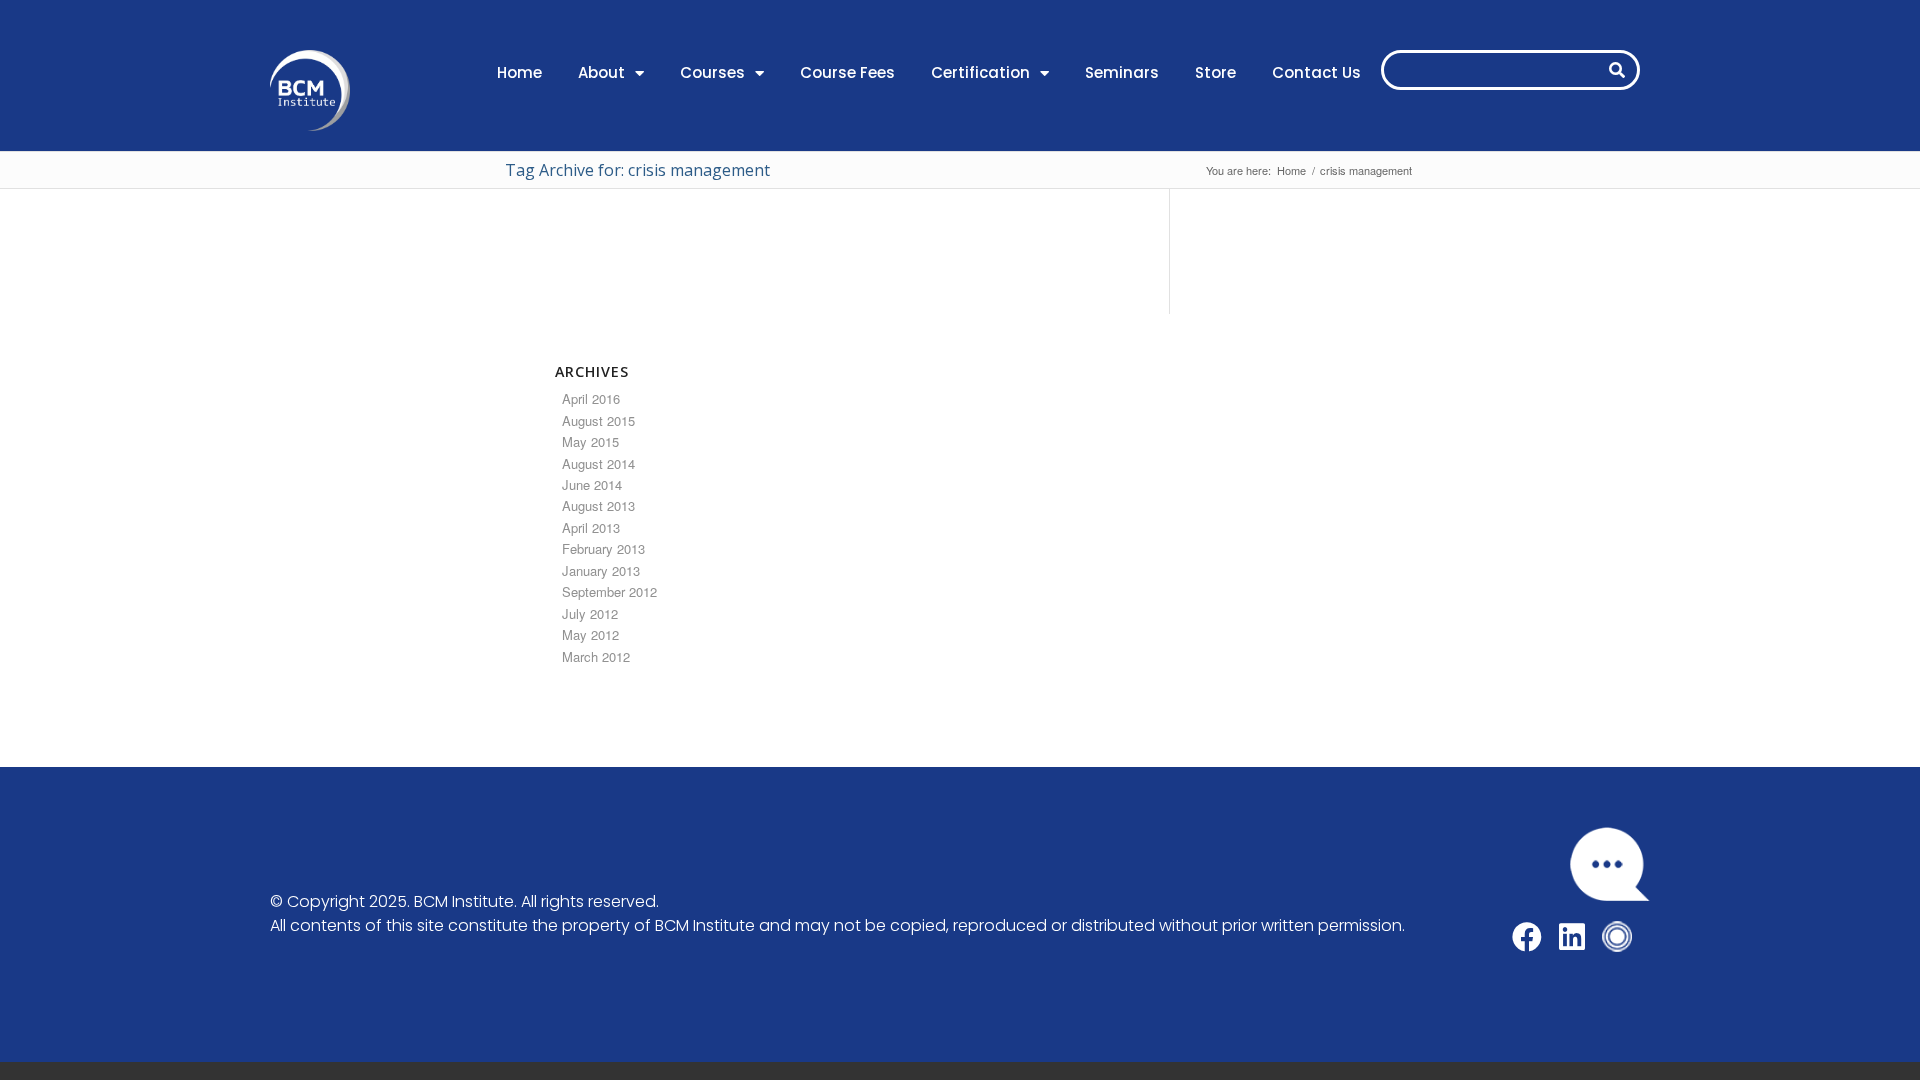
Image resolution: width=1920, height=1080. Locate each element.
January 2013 (601, 570)
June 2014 (592, 484)
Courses (712, 72)
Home (519, 72)
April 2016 (591, 398)
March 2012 (596, 656)
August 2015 (598, 420)
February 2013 (603, 548)
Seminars (1122, 72)
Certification (980, 72)
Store (1215, 72)
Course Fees (847, 72)
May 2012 (590, 634)
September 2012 (609, 591)
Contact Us (1316, 72)
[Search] (1617, 70)
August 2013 (598, 505)
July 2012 (590, 613)
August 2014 (598, 463)
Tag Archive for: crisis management (637, 170)
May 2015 (590, 441)
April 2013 (591, 527)
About (601, 72)
